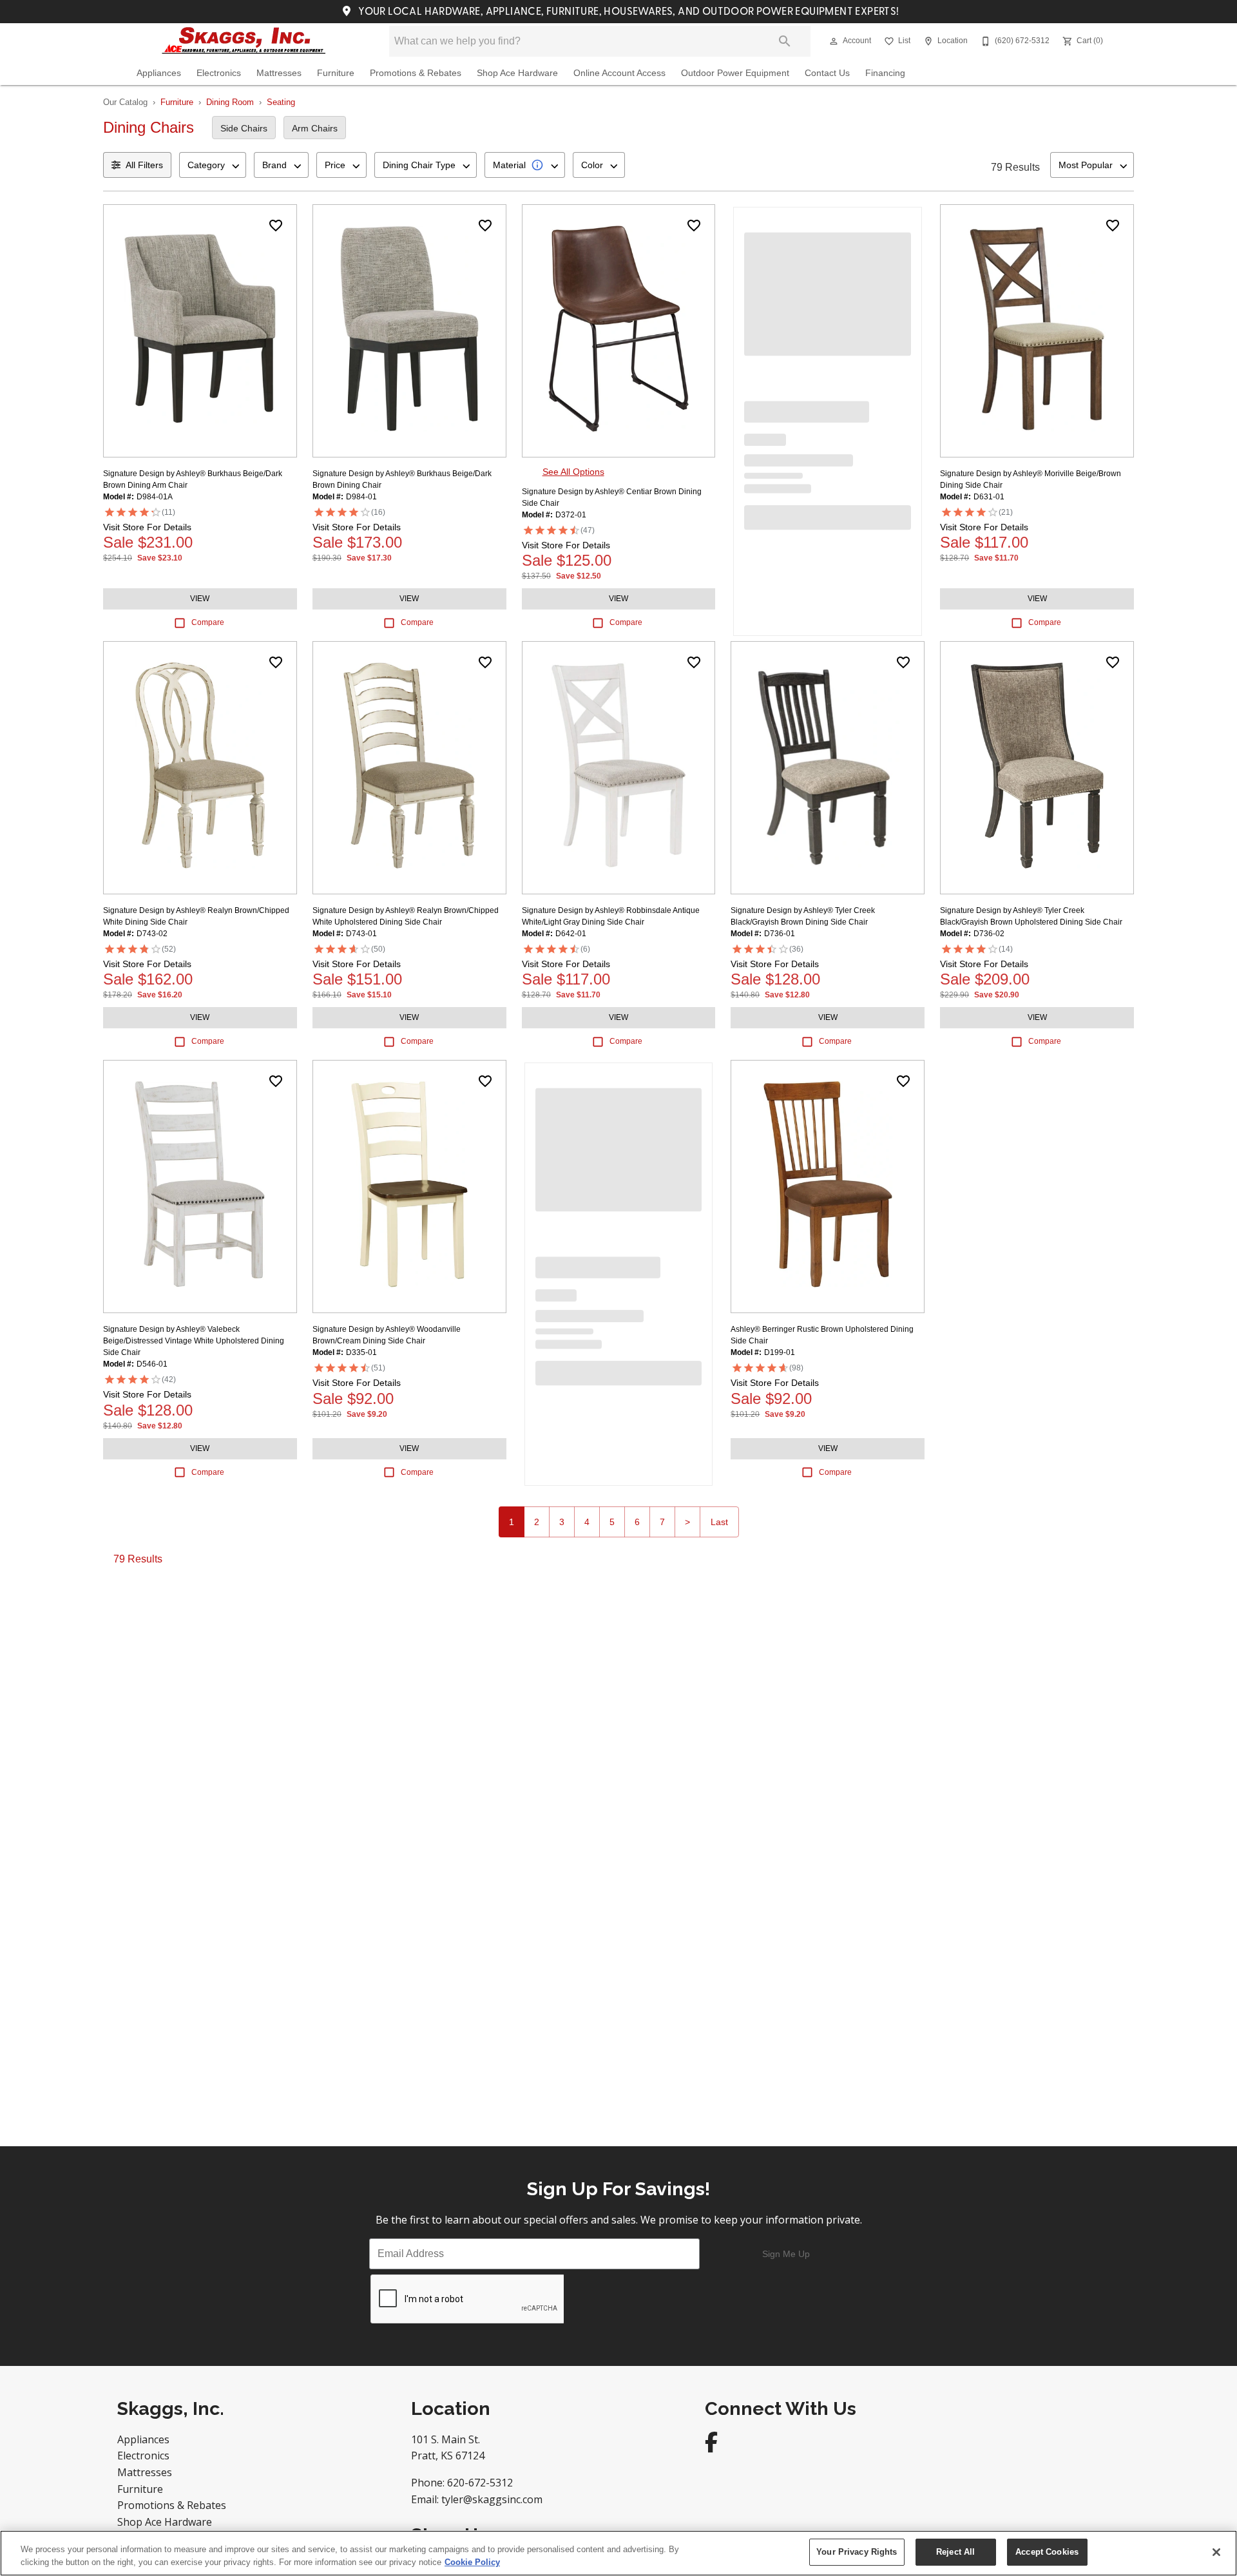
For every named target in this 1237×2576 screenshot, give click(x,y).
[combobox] (213, 165)
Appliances (159, 73)
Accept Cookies (1047, 2552)
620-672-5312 (480, 2483)
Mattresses (279, 73)
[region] (618, 2553)
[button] (834, 41)
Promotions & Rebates (416, 73)
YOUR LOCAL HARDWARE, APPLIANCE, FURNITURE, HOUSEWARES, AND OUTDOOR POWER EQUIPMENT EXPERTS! (628, 12)
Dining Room (230, 102)
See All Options (573, 472)
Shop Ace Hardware (517, 73)
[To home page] (244, 41)
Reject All (955, 2552)
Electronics (219, 73)
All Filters (144, 165)
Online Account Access (619, 73)
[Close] (1216, 2552)
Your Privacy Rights (857, 2552)
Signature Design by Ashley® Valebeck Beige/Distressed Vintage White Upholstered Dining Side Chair (194, 1341)
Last (719, 1522)
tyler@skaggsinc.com (492, 2499)
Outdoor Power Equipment (735, 73)
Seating (281, 102)
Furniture (336, 73)
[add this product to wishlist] (276, 226)
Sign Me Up (786, 2254)
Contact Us (827, 73)
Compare (208, 622)
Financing (885, 73)
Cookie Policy (472, 2562)
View (200, 599)
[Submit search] (785, 41)
